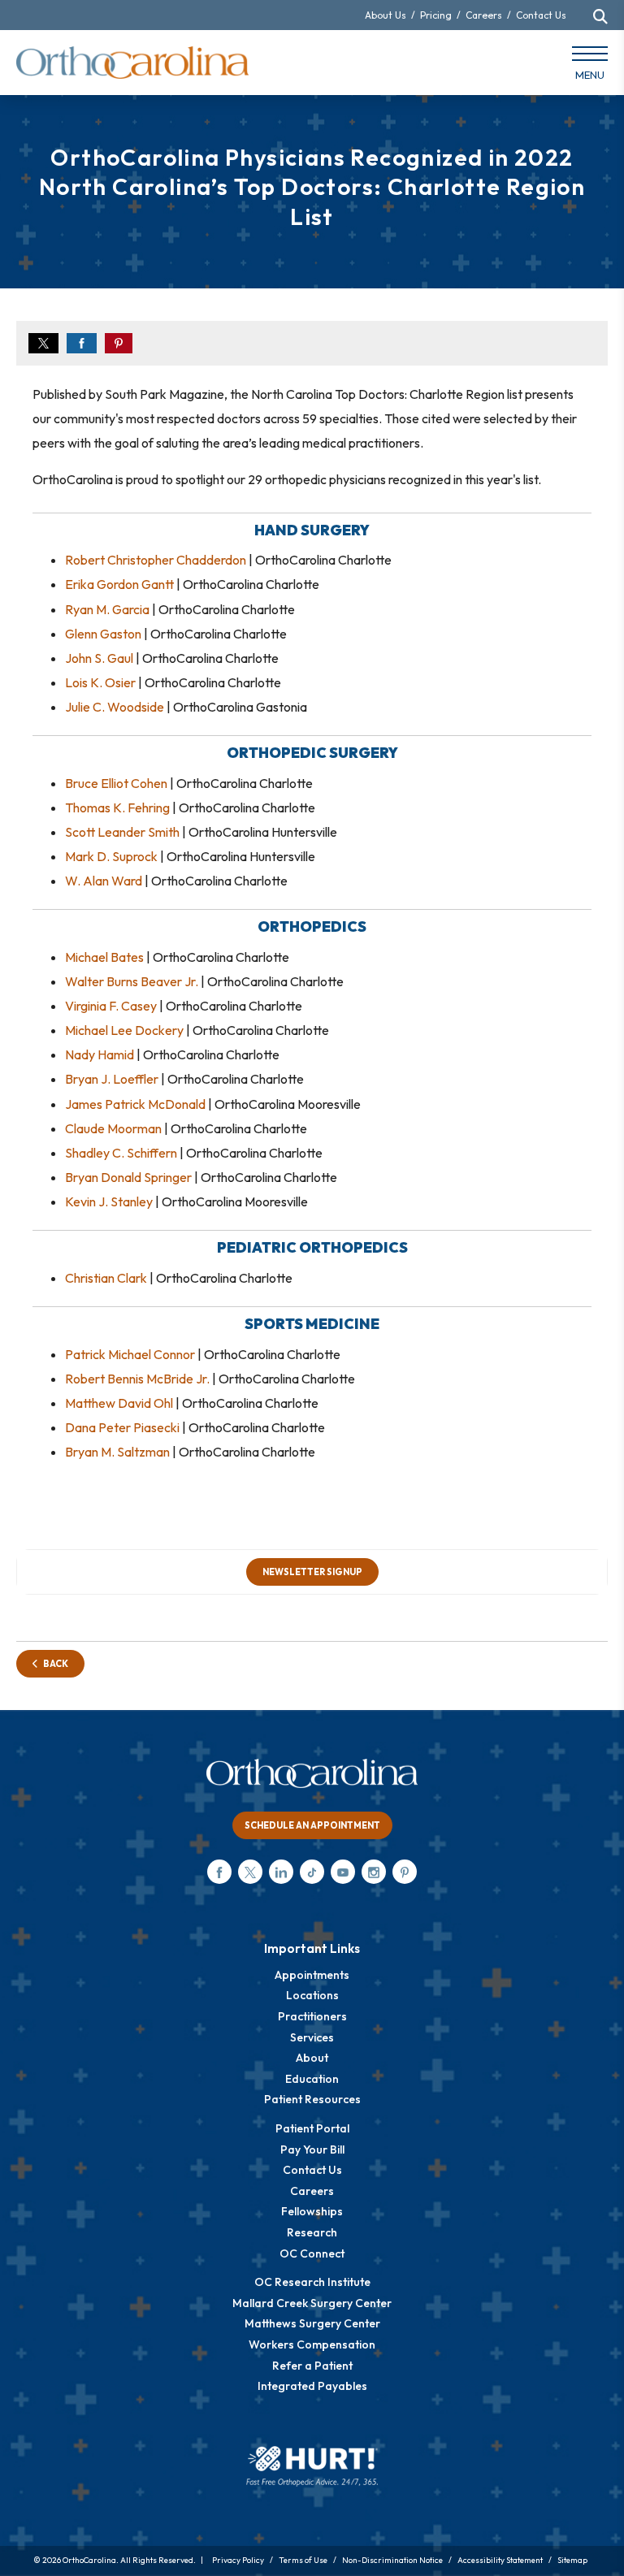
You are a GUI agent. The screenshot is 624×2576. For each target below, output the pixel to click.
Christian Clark (106, 1278)
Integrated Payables (312, 2386)
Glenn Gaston (103, 634)
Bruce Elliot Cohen (116, 783)
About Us (386, 15)
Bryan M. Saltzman (117, 1452)
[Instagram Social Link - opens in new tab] (374, 1872)
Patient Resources (312, 2099)
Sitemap (572, 2560)
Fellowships (312, 2211)
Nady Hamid (100, 1054)
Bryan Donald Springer (128, 1177)
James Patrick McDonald (135, 1104)
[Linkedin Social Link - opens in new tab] (281, 1872)
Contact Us (541, 15)
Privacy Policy (238, 2560)
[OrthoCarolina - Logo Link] (132, 63)
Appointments (312, 1975)
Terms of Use (303, 2560)
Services (312, 2037)
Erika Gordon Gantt (119, 584)
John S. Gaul (99, 658)
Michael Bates (104, 957)
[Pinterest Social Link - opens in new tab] (405, 1872)
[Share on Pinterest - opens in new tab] (119, 343)
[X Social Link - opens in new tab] (250, 1872)
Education (312, 2079)
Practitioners (312, 2016)
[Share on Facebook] (82, 343)
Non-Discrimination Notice (392, 2560)
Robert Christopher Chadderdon (156, 560)
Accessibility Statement (500, 2560)
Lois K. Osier (100, 682)
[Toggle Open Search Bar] (600, 16)
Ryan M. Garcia (107, 609)
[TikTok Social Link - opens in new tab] (312, 1872)
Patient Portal (312, 2128)
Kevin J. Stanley (109, 1201)
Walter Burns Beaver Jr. (132, 981)
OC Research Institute (312, 2282)
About (312, 2058)
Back (53, 1664)
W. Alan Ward (104, 881)
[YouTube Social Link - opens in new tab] (343, 1872)
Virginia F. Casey (111, 1006)
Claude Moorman (113, 1128)
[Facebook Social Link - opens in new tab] (219, 1872)
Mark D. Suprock (111, 856)
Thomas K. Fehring (117, 807)
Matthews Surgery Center (312, 2323)
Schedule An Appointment (312, 1825)
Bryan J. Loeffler (112, 1079)
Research (312, 2232)
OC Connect (312, 2253)
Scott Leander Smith (122, 832)
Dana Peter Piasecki (122, 1427)
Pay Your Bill (312, 2150)
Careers (484, 15)
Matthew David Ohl (119, 1403)
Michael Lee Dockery (124, 1030)
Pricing (436, 15)
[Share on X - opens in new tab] (43, 343)
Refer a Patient (312, 2366)
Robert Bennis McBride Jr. (137, 1379)
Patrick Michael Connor (130, 1354)
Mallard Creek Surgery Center (312, 2303)
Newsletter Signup (312, 1572)
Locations (312, 1995)
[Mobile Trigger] (590, 67)
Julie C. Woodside (115, 707)
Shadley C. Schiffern (121, 1153)
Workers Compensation (312, 2344)
